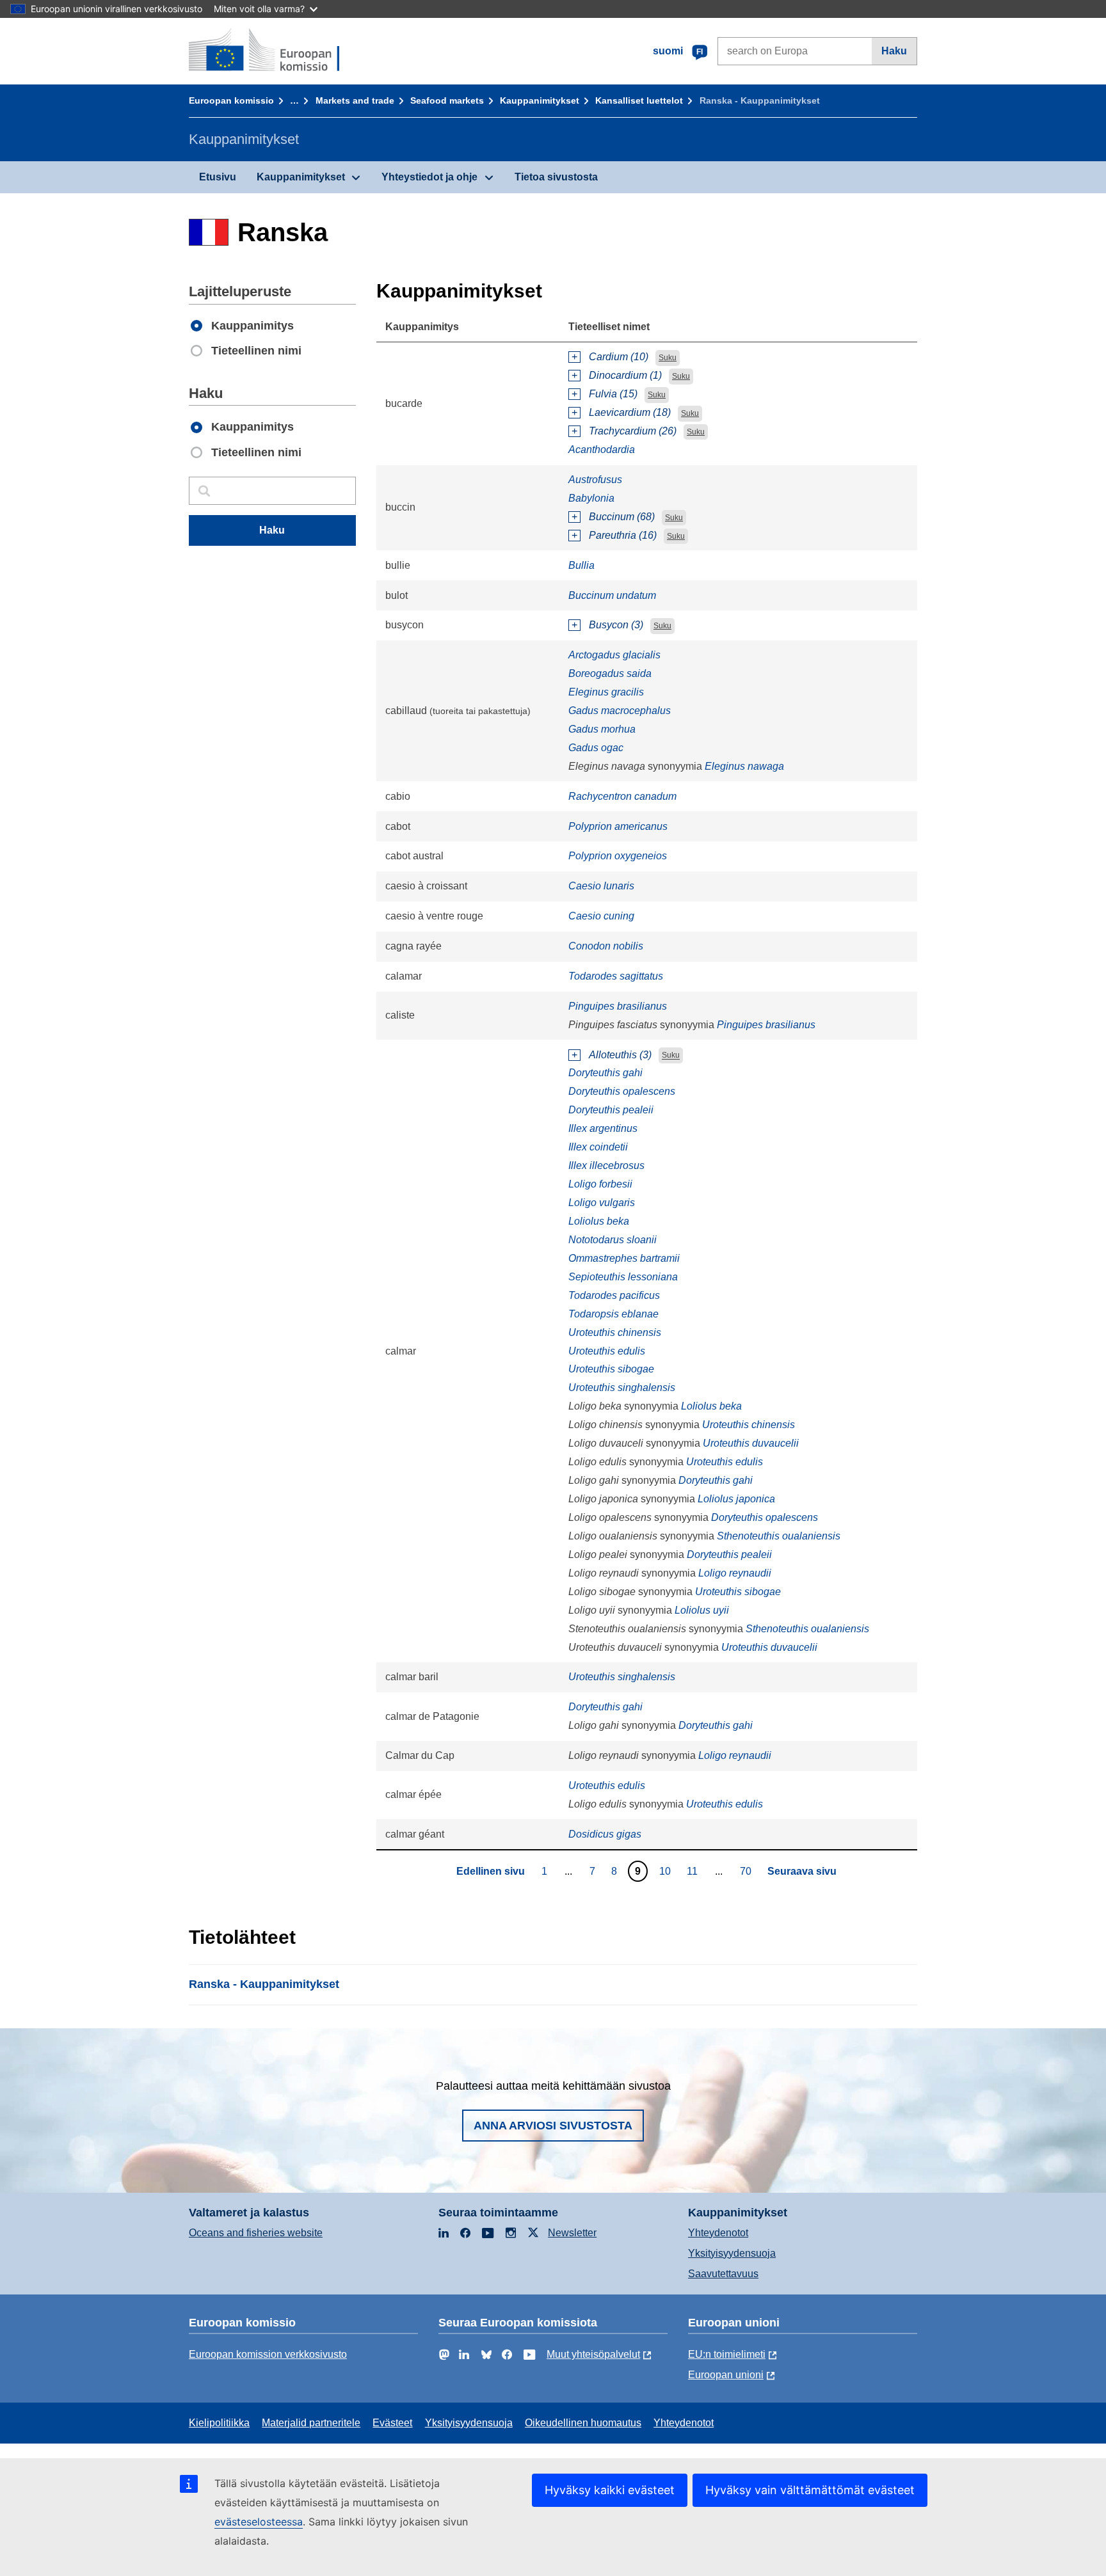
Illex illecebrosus (606, 1165)
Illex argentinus (603, 1128)
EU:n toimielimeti (727, 2354)
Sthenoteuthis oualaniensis (779, 1536)
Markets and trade (355, 100)
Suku (668, 358)
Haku (894, 51)
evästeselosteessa (259, 2522)
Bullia (581, 565)
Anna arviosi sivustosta (553, 2126)
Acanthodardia (602, 449)
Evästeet (392, 2423)
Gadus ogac (596, 748)
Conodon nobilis (606, 946)
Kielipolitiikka (219, 2423)
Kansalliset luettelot (639, 100)
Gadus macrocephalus (620, 711)
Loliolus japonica (736, 1499)
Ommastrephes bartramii (624, 1258)
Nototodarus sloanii (613, 1240)
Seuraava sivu (802, 1871)
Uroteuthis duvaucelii (751, 1443)
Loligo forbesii (600, 1184)
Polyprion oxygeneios (618, 856)
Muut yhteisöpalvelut (593, 2354)
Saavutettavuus (723, 2274)
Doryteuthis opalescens (622, 1091)
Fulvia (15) (613, 394)
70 (747, 1871)
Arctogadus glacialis (614, 655)
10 (667, 1871)
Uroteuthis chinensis (615, 1332)
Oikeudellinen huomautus (583, 2423)
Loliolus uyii (702, 1610)
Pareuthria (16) (623, 535)
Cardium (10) (619, 357)
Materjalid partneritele (311, 2423)
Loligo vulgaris (602, 1203)
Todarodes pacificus (614, 1295)
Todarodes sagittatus (616, 976)
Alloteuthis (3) (620, 1055)
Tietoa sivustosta (556, 177)
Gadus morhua (602, 729)
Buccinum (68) (622, 517)
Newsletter (572, 2233)
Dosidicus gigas (605, 1834)
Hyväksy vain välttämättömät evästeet (810, 2490)
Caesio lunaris (601, 886)
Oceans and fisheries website (256, 2233)
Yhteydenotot (718, 2233)
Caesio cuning (601, 916)
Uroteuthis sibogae (611, 1369)
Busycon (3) (616, 625)
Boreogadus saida (610, 673)
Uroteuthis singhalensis (622, 1387)
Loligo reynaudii (735, 1573)
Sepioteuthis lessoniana (623, 1277)
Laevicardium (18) (630, 412)
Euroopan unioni (726, 2375)
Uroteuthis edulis (607, 1351)
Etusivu (218, 177)
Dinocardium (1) (625, 375)
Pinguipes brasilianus (618, 1006)
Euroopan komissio (231, 100)
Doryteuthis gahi (605, 1073)
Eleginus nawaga (744, 766)
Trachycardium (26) (633, 431)
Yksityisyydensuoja (732, 2253)
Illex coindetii (598, 1147)
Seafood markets (447, 100)
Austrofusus (595, 480)
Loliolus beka (599, 1221)
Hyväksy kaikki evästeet (610, 2490)
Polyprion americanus (618, 826)
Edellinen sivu (491, 1871)
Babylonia (591, 498)
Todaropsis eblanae (613, 1314)
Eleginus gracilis (606, 692)
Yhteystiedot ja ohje (429, 177)
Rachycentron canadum (622, 796)
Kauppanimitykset (540, 100)
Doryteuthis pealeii (611, 1110)
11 (694, 1871)
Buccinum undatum (612, 595)
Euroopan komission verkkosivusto (268, 2354)
